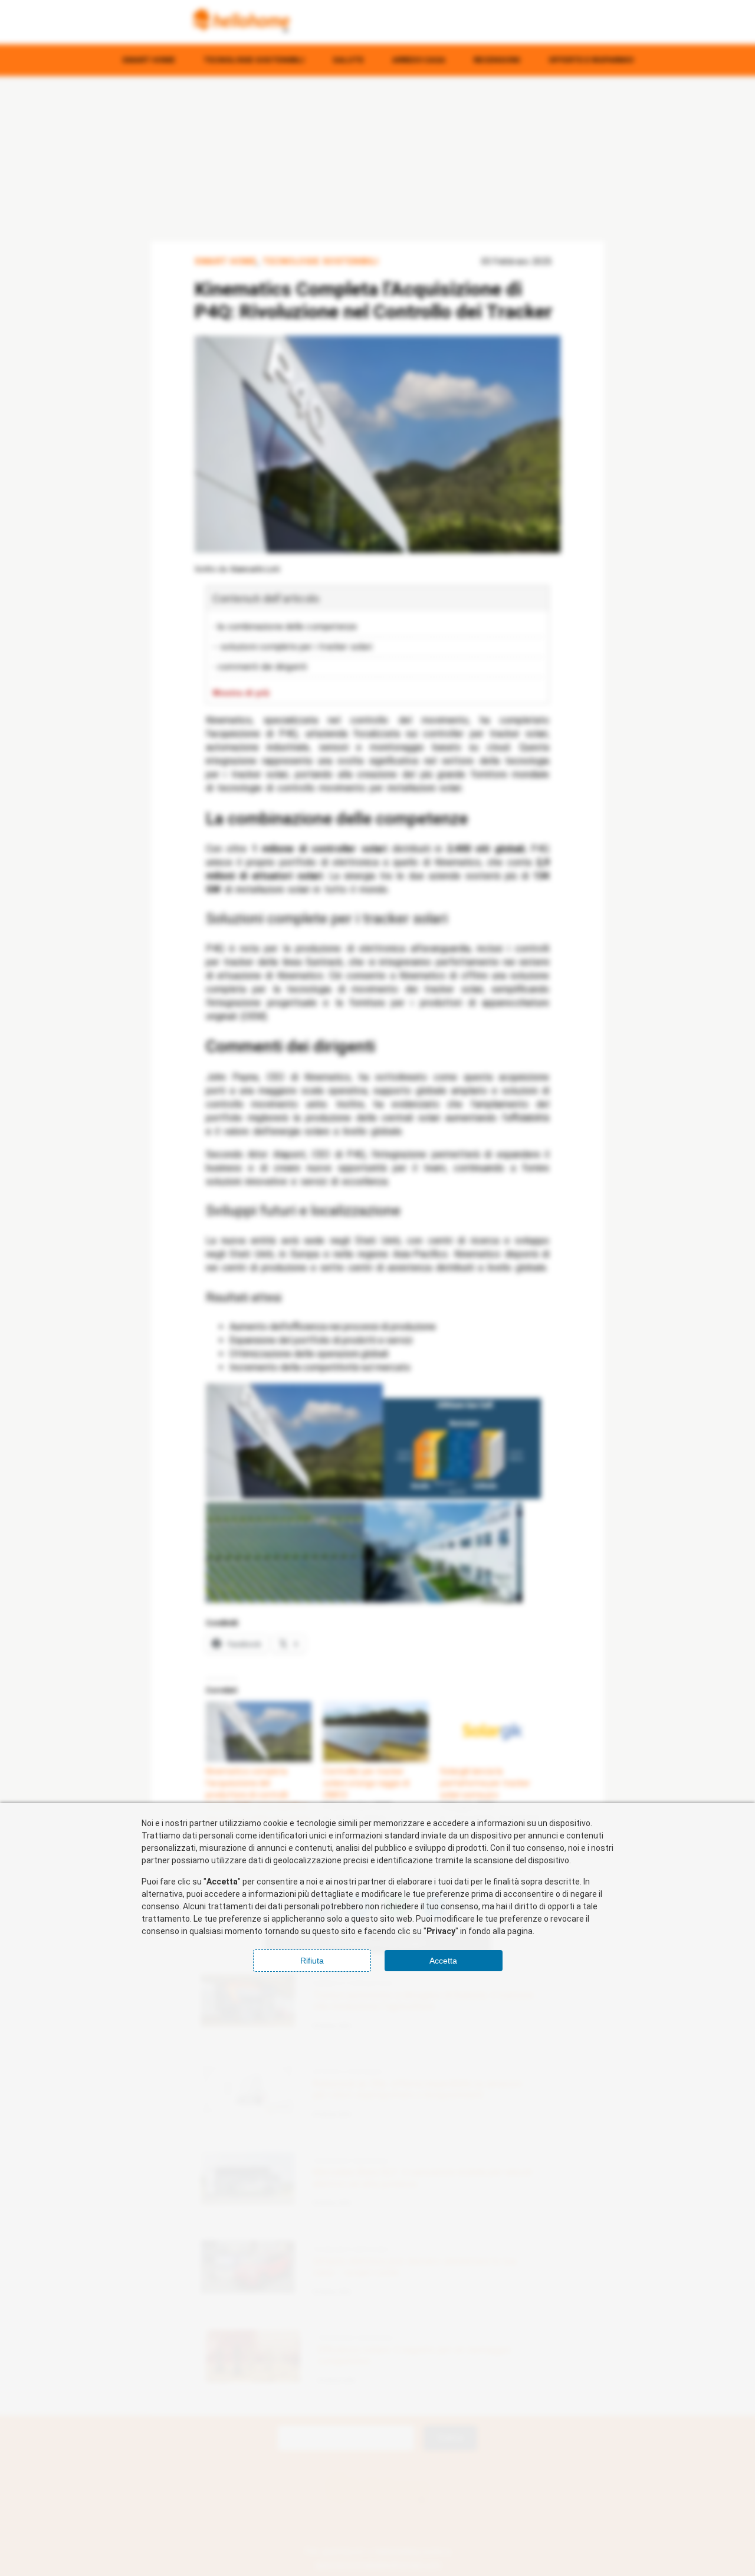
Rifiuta (312, 1961)
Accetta (443, 1961)
